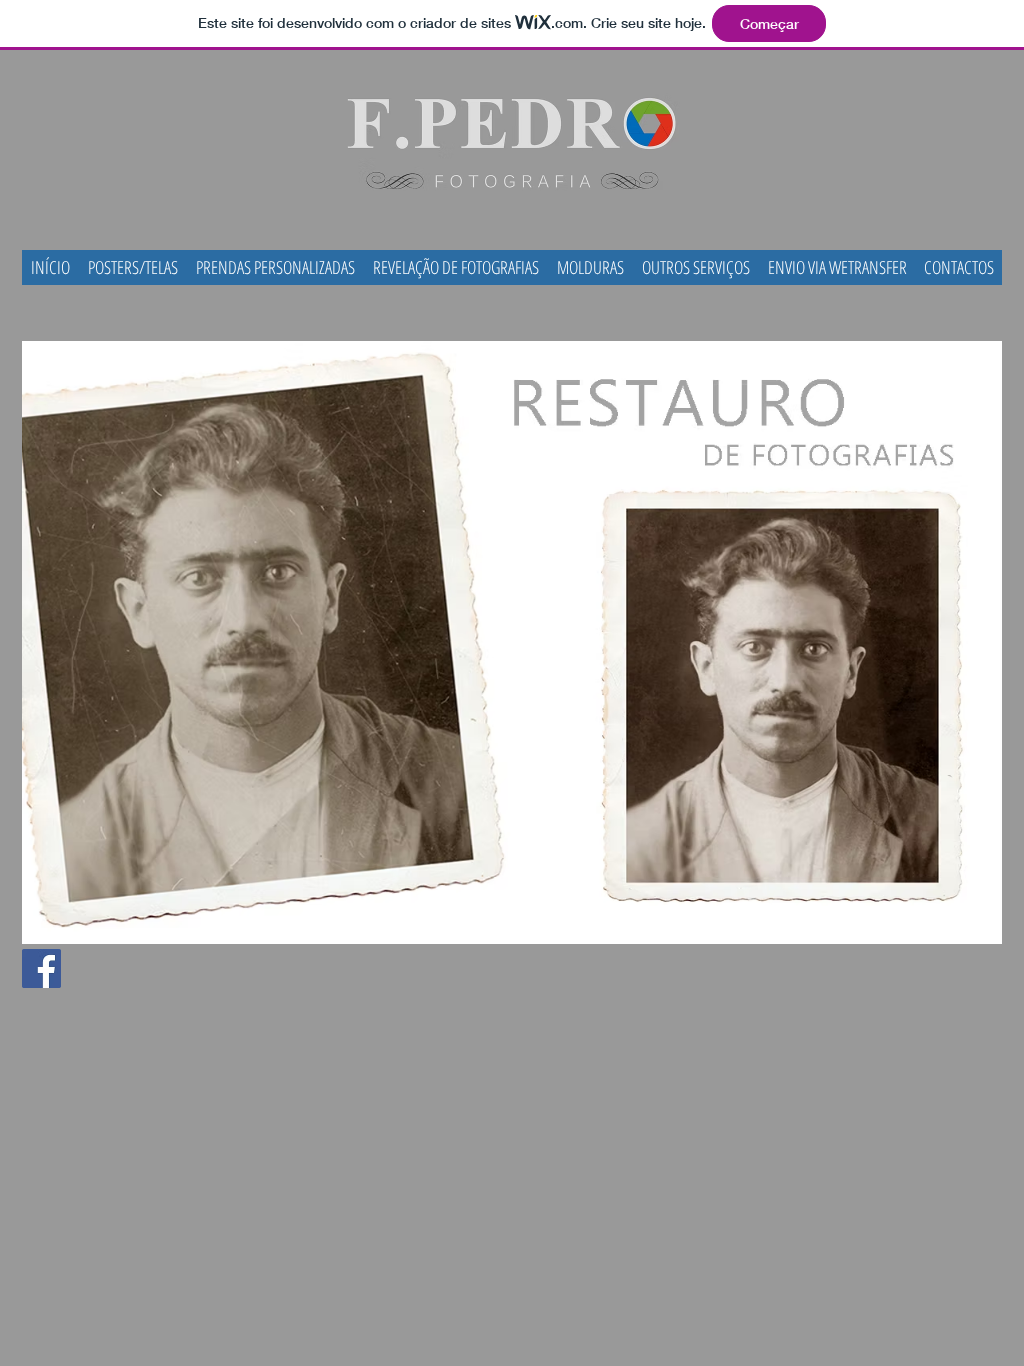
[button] (696, 267)
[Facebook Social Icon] (41, 968)
